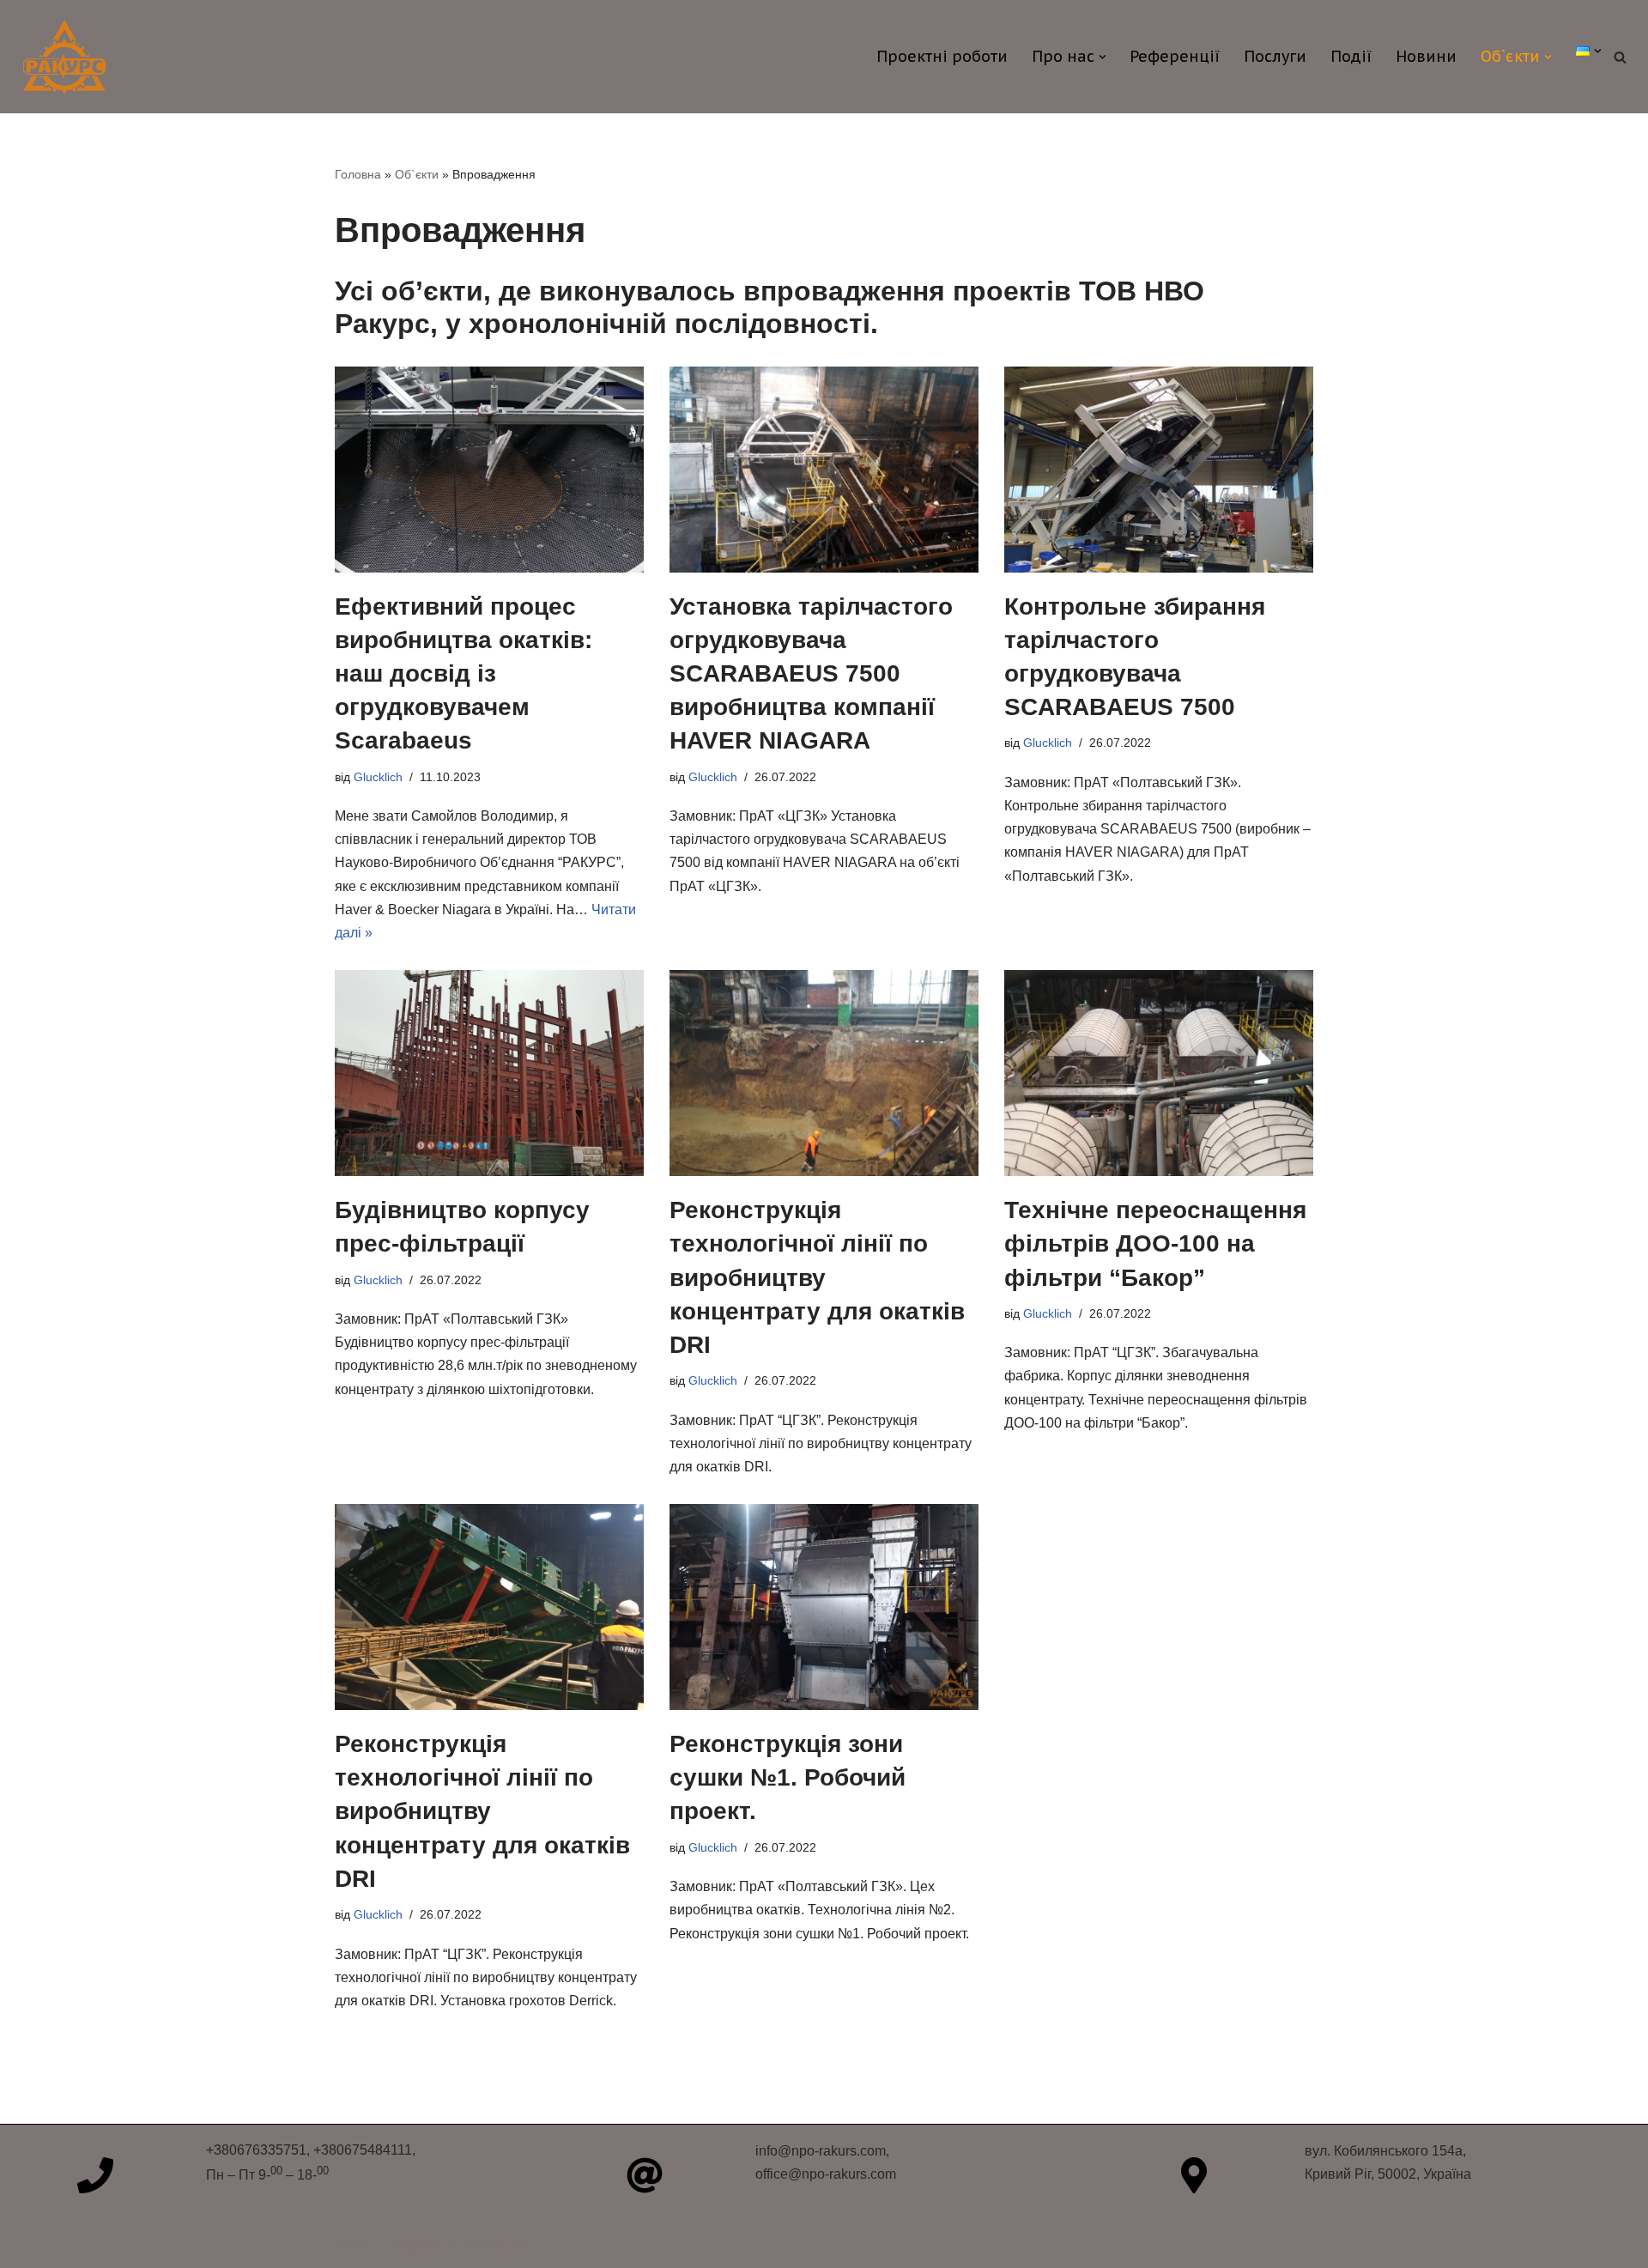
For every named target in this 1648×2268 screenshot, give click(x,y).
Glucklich (378, 777)
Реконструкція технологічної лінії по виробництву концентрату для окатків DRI (817, 1277)
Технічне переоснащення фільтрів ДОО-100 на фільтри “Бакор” (1155, 1243)
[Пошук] (1620, 57)
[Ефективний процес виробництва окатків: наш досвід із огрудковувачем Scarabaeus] (489, 470)
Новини (1426, 56)
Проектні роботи (942, 56)
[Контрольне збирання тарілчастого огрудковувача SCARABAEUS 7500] (1159, 470)
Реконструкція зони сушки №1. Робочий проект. (788, 1777)
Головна (358, 174)
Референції (1175, 56)
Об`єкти (417, 174)
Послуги (1275, 56)
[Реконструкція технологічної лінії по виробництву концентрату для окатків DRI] (824, 1073)
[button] (1103, 57)
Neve (351, 2246)
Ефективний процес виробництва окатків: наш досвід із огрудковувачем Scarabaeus (463, 674)
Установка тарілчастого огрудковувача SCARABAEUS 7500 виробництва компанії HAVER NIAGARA (811, 674)
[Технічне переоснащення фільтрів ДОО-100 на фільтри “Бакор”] (1159, 1073)
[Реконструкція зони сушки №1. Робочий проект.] (824, 1607)
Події (1351, 56)
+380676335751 (256, 2150)
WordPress (497, 2246)
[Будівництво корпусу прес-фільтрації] (489, 1073)
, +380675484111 (359, 2150)
